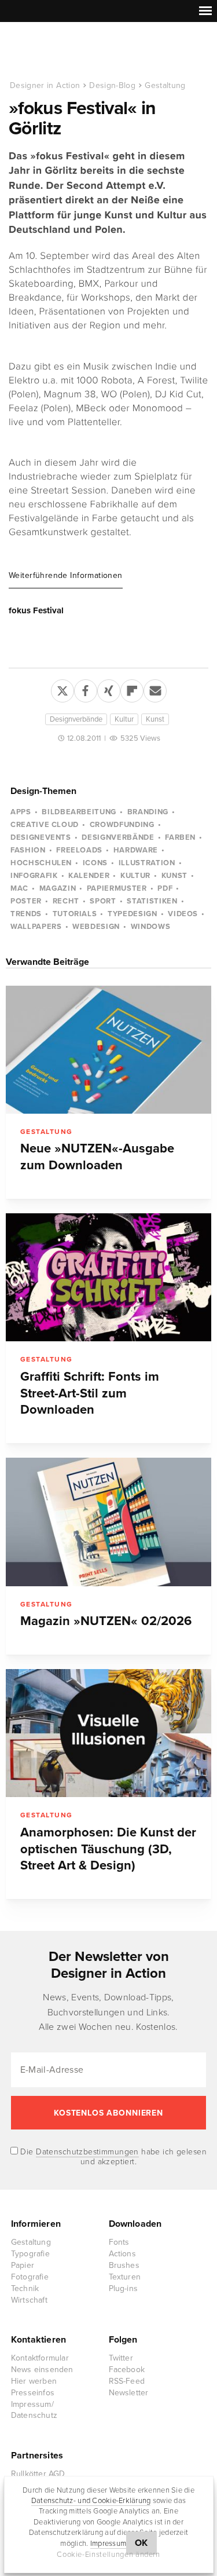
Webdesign (96, 927)
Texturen (125, 2277)
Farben (180, 837)
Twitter (121, 2358)
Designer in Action (69, 52)
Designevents (41, 837)
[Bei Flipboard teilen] (132, 689)
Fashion (28, 850)
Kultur (124, 719)
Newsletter (129, 2393)
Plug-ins (124, 2288)
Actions (122, 2254)
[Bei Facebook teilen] (86, 689)
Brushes (124, 2265)
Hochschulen (41, 863)
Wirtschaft (29, 2300)
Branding (148, 812)
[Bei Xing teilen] (109, 689)
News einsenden (42, 2370)
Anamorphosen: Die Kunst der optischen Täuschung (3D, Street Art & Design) (108, 1849)
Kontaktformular (40, 2358)
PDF (165, 888)
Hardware (136, 850)
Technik (25, 2288)
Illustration (147, 863)
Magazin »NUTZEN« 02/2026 (106, 1621)
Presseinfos (33, 2393)
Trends (26, 914)
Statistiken (152, 901)
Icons (95, 863)
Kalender (89, 876)
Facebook (127, 2370)
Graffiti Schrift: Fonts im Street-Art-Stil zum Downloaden (90, 1393)
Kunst (155, 719)
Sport (103, 901)
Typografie (30, 2254)
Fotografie (30, 2277)
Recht (66, 901)
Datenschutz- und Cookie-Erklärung (91, 2501)
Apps (21, 812)
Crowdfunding (122, 825)
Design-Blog (112, 85)
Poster (26, 901)
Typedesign (133, 914)
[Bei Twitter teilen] (62, 689)
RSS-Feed (127, 2381)
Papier (23, 2265)
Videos (183, 914)
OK (141, 2543)
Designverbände (76, 719)
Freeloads (79, 850)
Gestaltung (165, 85)
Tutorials (75, 914)
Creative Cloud (45, 825)
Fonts (119, 2242)
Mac (19, 888)
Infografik (34, 876)
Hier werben (34, 2381)
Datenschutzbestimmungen (87, 2152)
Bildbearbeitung (79, 812)
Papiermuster (117, 888)
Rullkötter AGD (38, 2474)
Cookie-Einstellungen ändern (108, 2555)
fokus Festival (36, 610)
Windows (151, 927)
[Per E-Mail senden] (155, 689)
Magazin (58, 888)
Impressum (108, 2544)
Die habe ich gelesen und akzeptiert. (112, 2157)
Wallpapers (36, 927)
